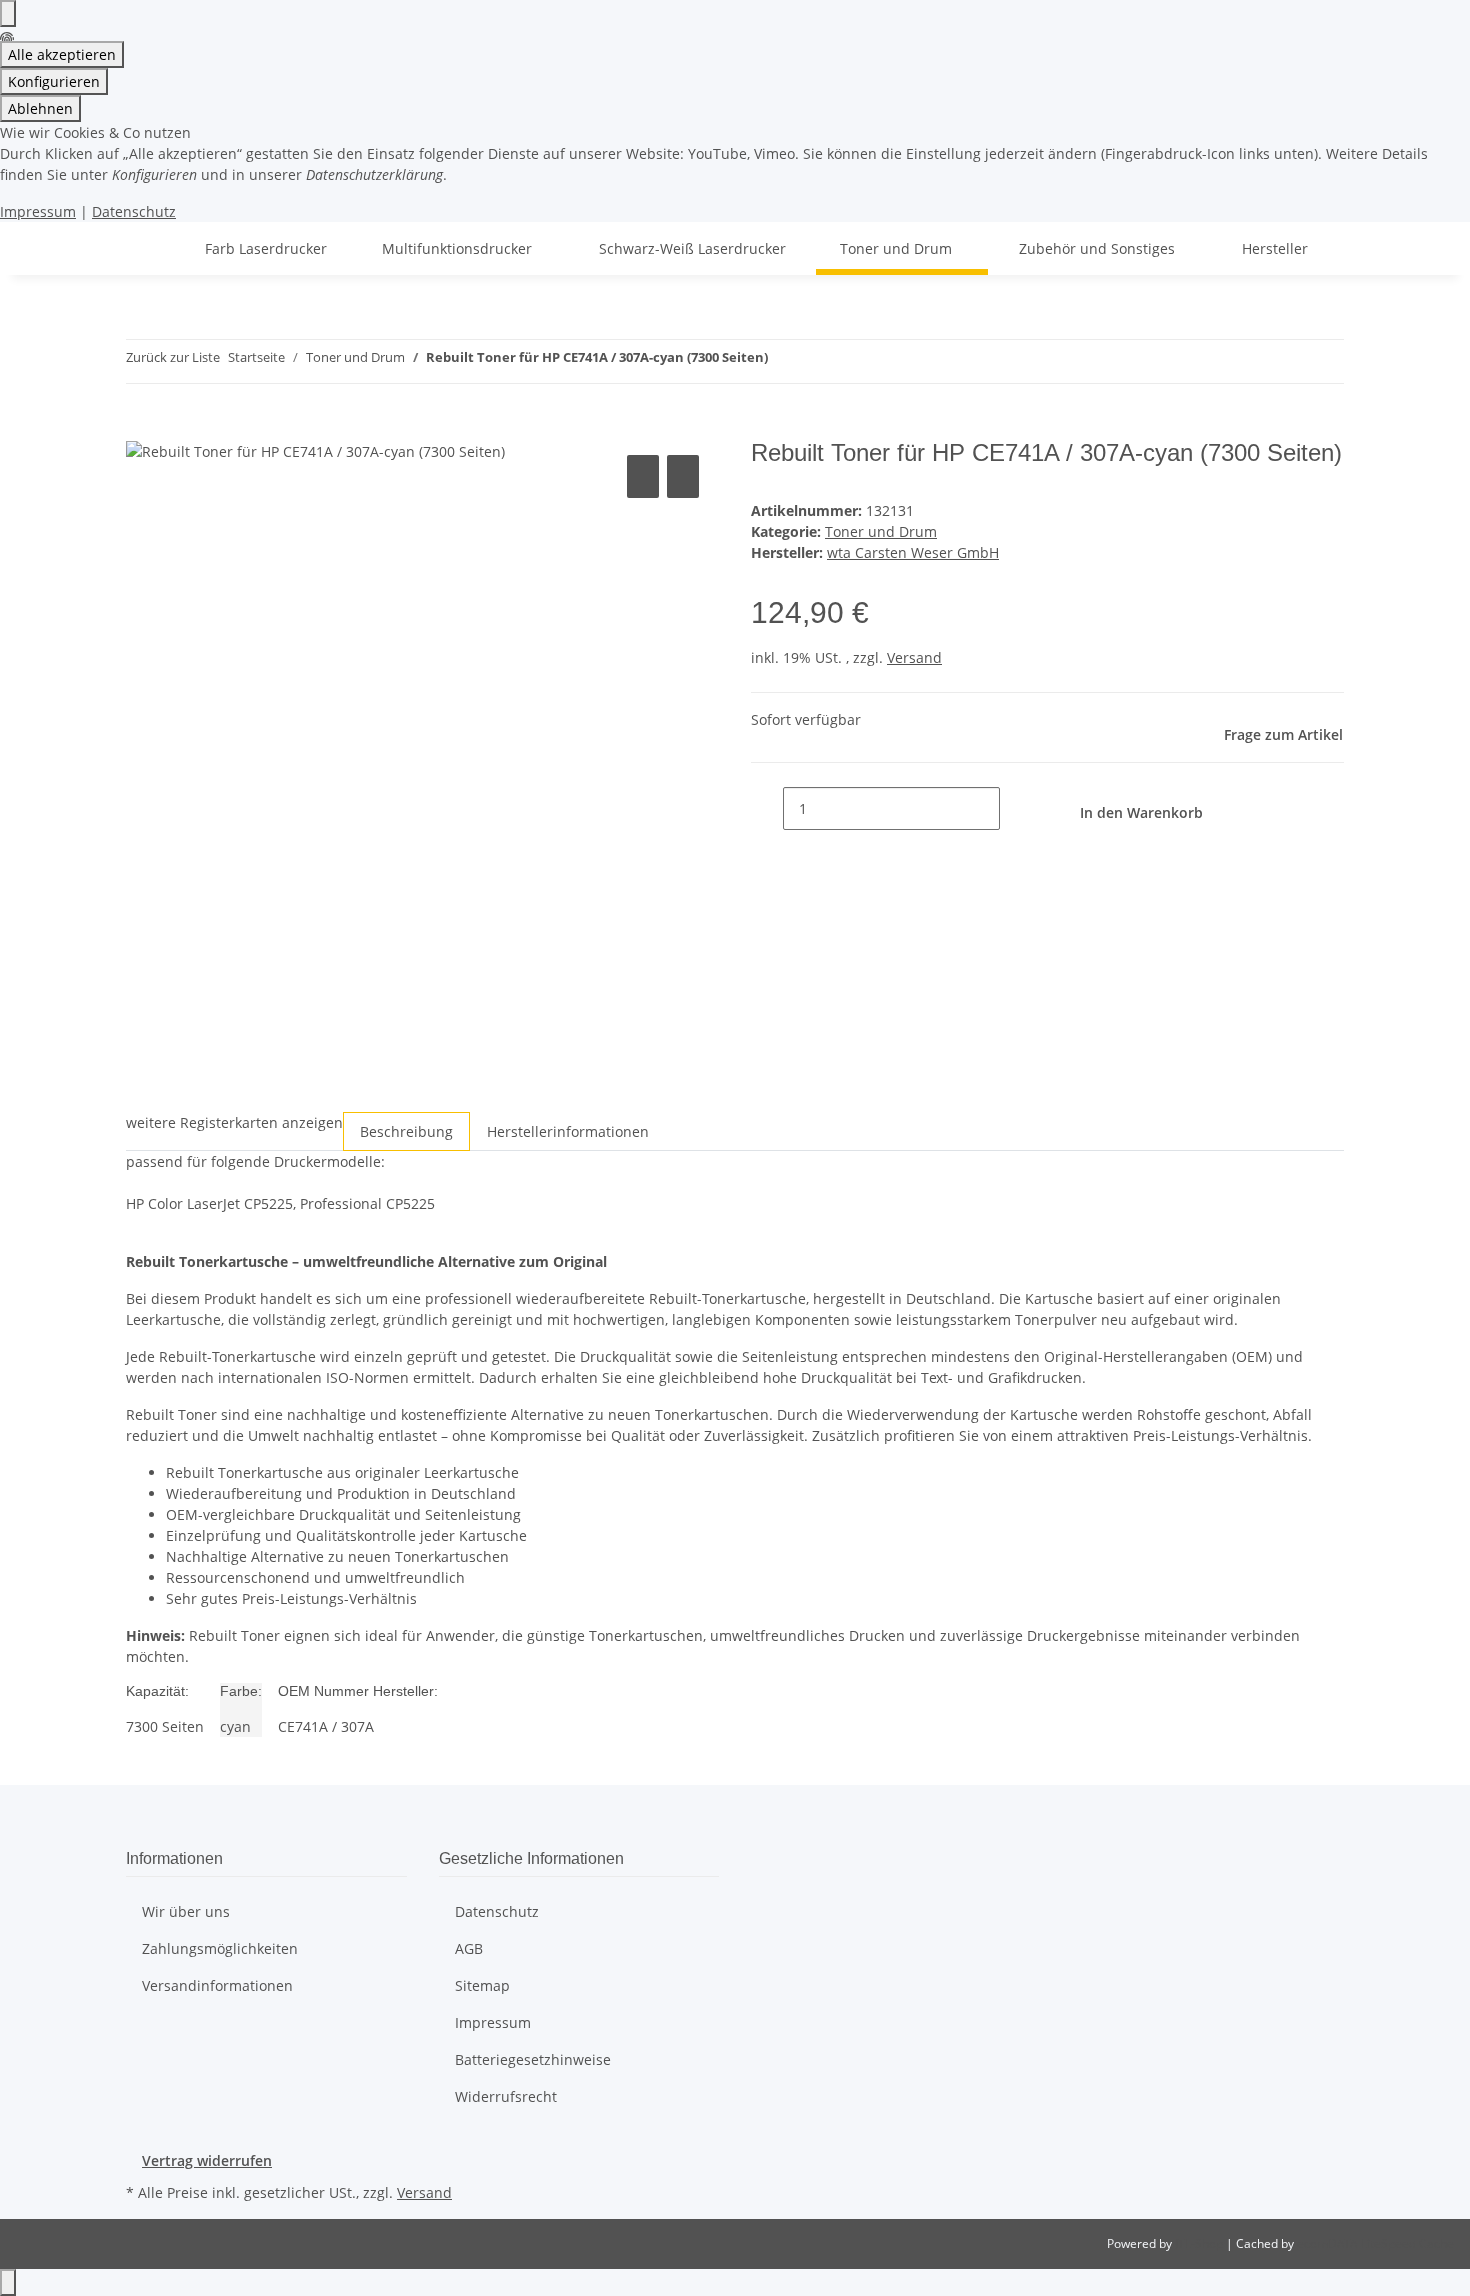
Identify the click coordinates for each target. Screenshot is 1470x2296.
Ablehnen (40, 108)
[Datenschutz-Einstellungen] (8, 13)
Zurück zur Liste (173, 357)
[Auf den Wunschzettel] (683, 476)
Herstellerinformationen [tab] (568, 1131)
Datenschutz (134, 211)
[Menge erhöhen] (1016, 808)
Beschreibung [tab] (406, 1131)
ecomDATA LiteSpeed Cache (1375, 2243)
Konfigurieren (54, 81)
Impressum (38, 211)
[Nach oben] (8, 2282)
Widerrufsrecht (506, 2096)
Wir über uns (186, 1911)
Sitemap (482, 1985)
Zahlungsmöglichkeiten (220, 1948)
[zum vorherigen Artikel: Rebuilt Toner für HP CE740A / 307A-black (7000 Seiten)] (784, 361)
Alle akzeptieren (62, 54)
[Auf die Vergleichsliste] (643, 476)
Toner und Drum (881, 531)
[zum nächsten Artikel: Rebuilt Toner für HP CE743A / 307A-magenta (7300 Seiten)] (820, 361)
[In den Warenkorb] (142, 428)
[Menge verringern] (767, 808)
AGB (469, 1948)
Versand (914, 657)
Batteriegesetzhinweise (533, 2059)
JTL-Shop (1200, 2243)
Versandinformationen (217, 1985)
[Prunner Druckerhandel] (150, 248)
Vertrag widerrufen (207, 2160)
